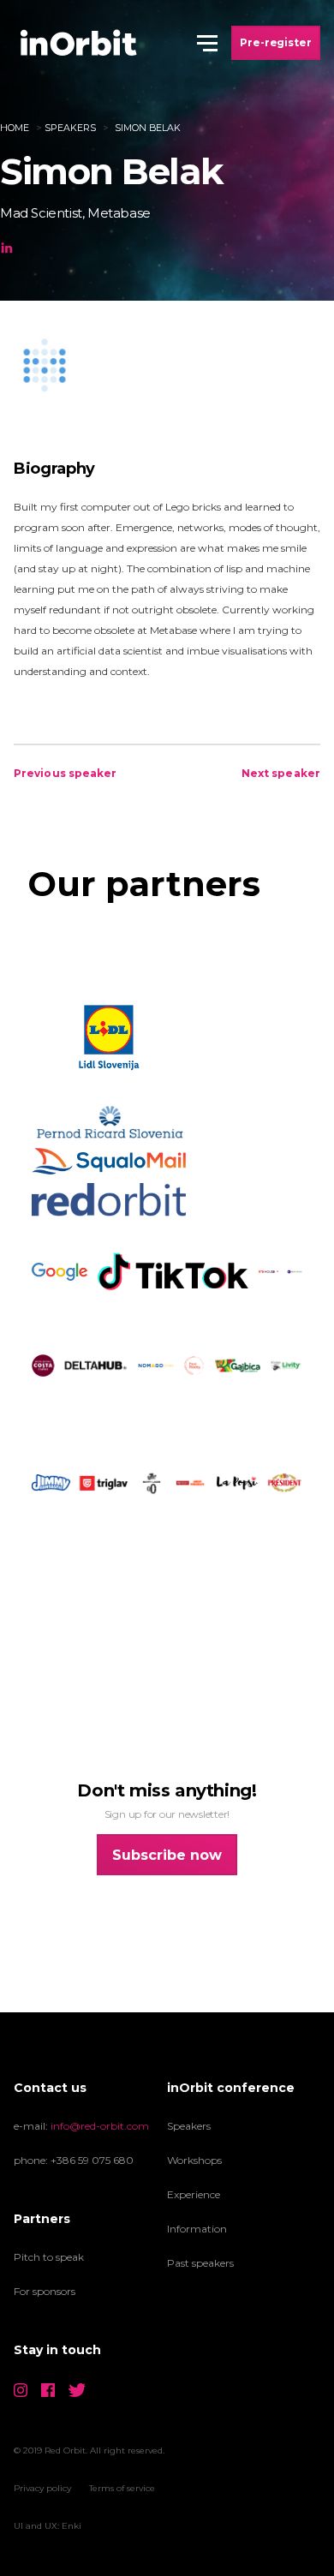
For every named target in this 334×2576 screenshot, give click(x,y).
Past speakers (200, 2263)
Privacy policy (42, 2488)
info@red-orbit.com (100, 2126)
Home (15, 128)
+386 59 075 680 (92, 2160)
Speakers (70, 128)
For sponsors (45, 2291)
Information (197, 2229)
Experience (194, 2194)
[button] (207, 43)
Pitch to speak (49, 2257)
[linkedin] (7, 246)
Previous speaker (66, 773)
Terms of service (122, 2488)
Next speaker (281, 773)
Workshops (194, 2160)
